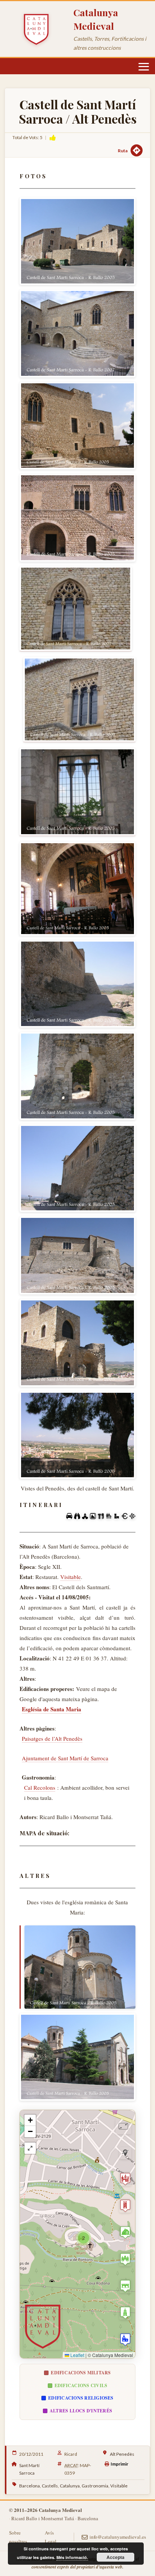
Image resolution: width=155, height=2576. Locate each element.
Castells (50, 2486)
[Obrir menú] (144, 67)
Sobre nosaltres (18, 2537)
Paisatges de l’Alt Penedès (52, 1738)
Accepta (115, 2557)
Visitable (71, 1577)
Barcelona (30, 2486)
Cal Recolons (40, 1787)
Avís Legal (51, 2537)
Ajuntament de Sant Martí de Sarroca (65, 1758)
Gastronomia (95, 2486)
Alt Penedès (122, 2454)
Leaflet (77, 2355)
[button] (84, 2238)
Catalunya (70, 2486)
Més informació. (72, 2557)
